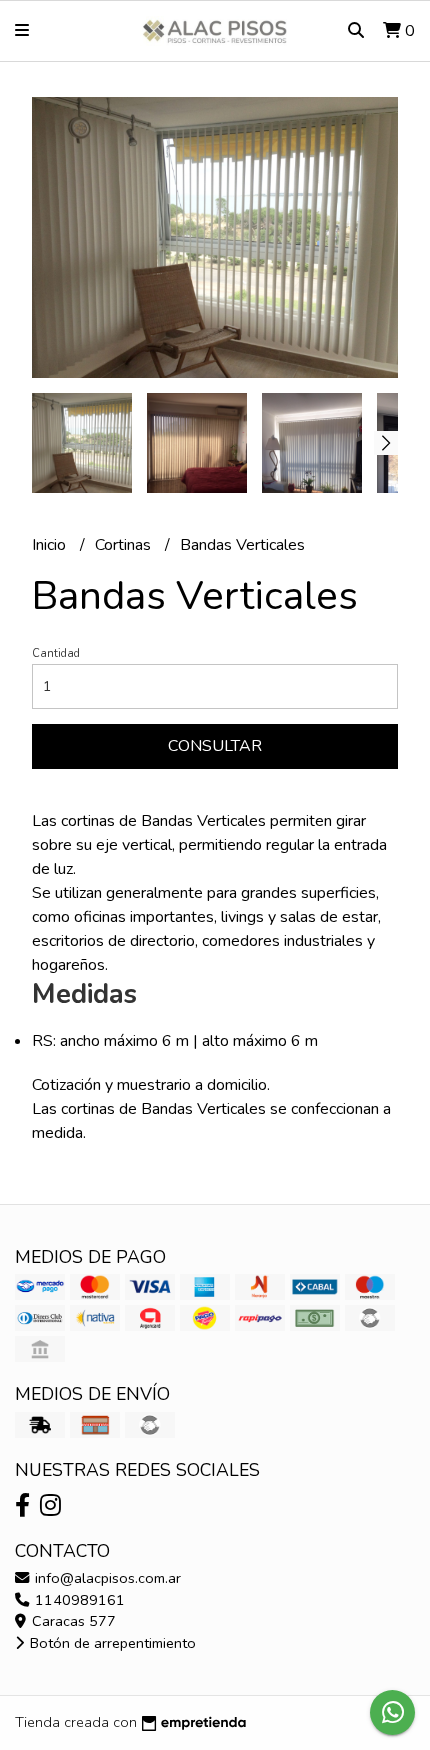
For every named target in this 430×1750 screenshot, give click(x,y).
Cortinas (125, 545)
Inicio (51, 545)
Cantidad (56, 653)
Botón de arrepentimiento (111, 1643)
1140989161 (78, 1600)
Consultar (215, 746)
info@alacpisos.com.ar (106, 1578)
